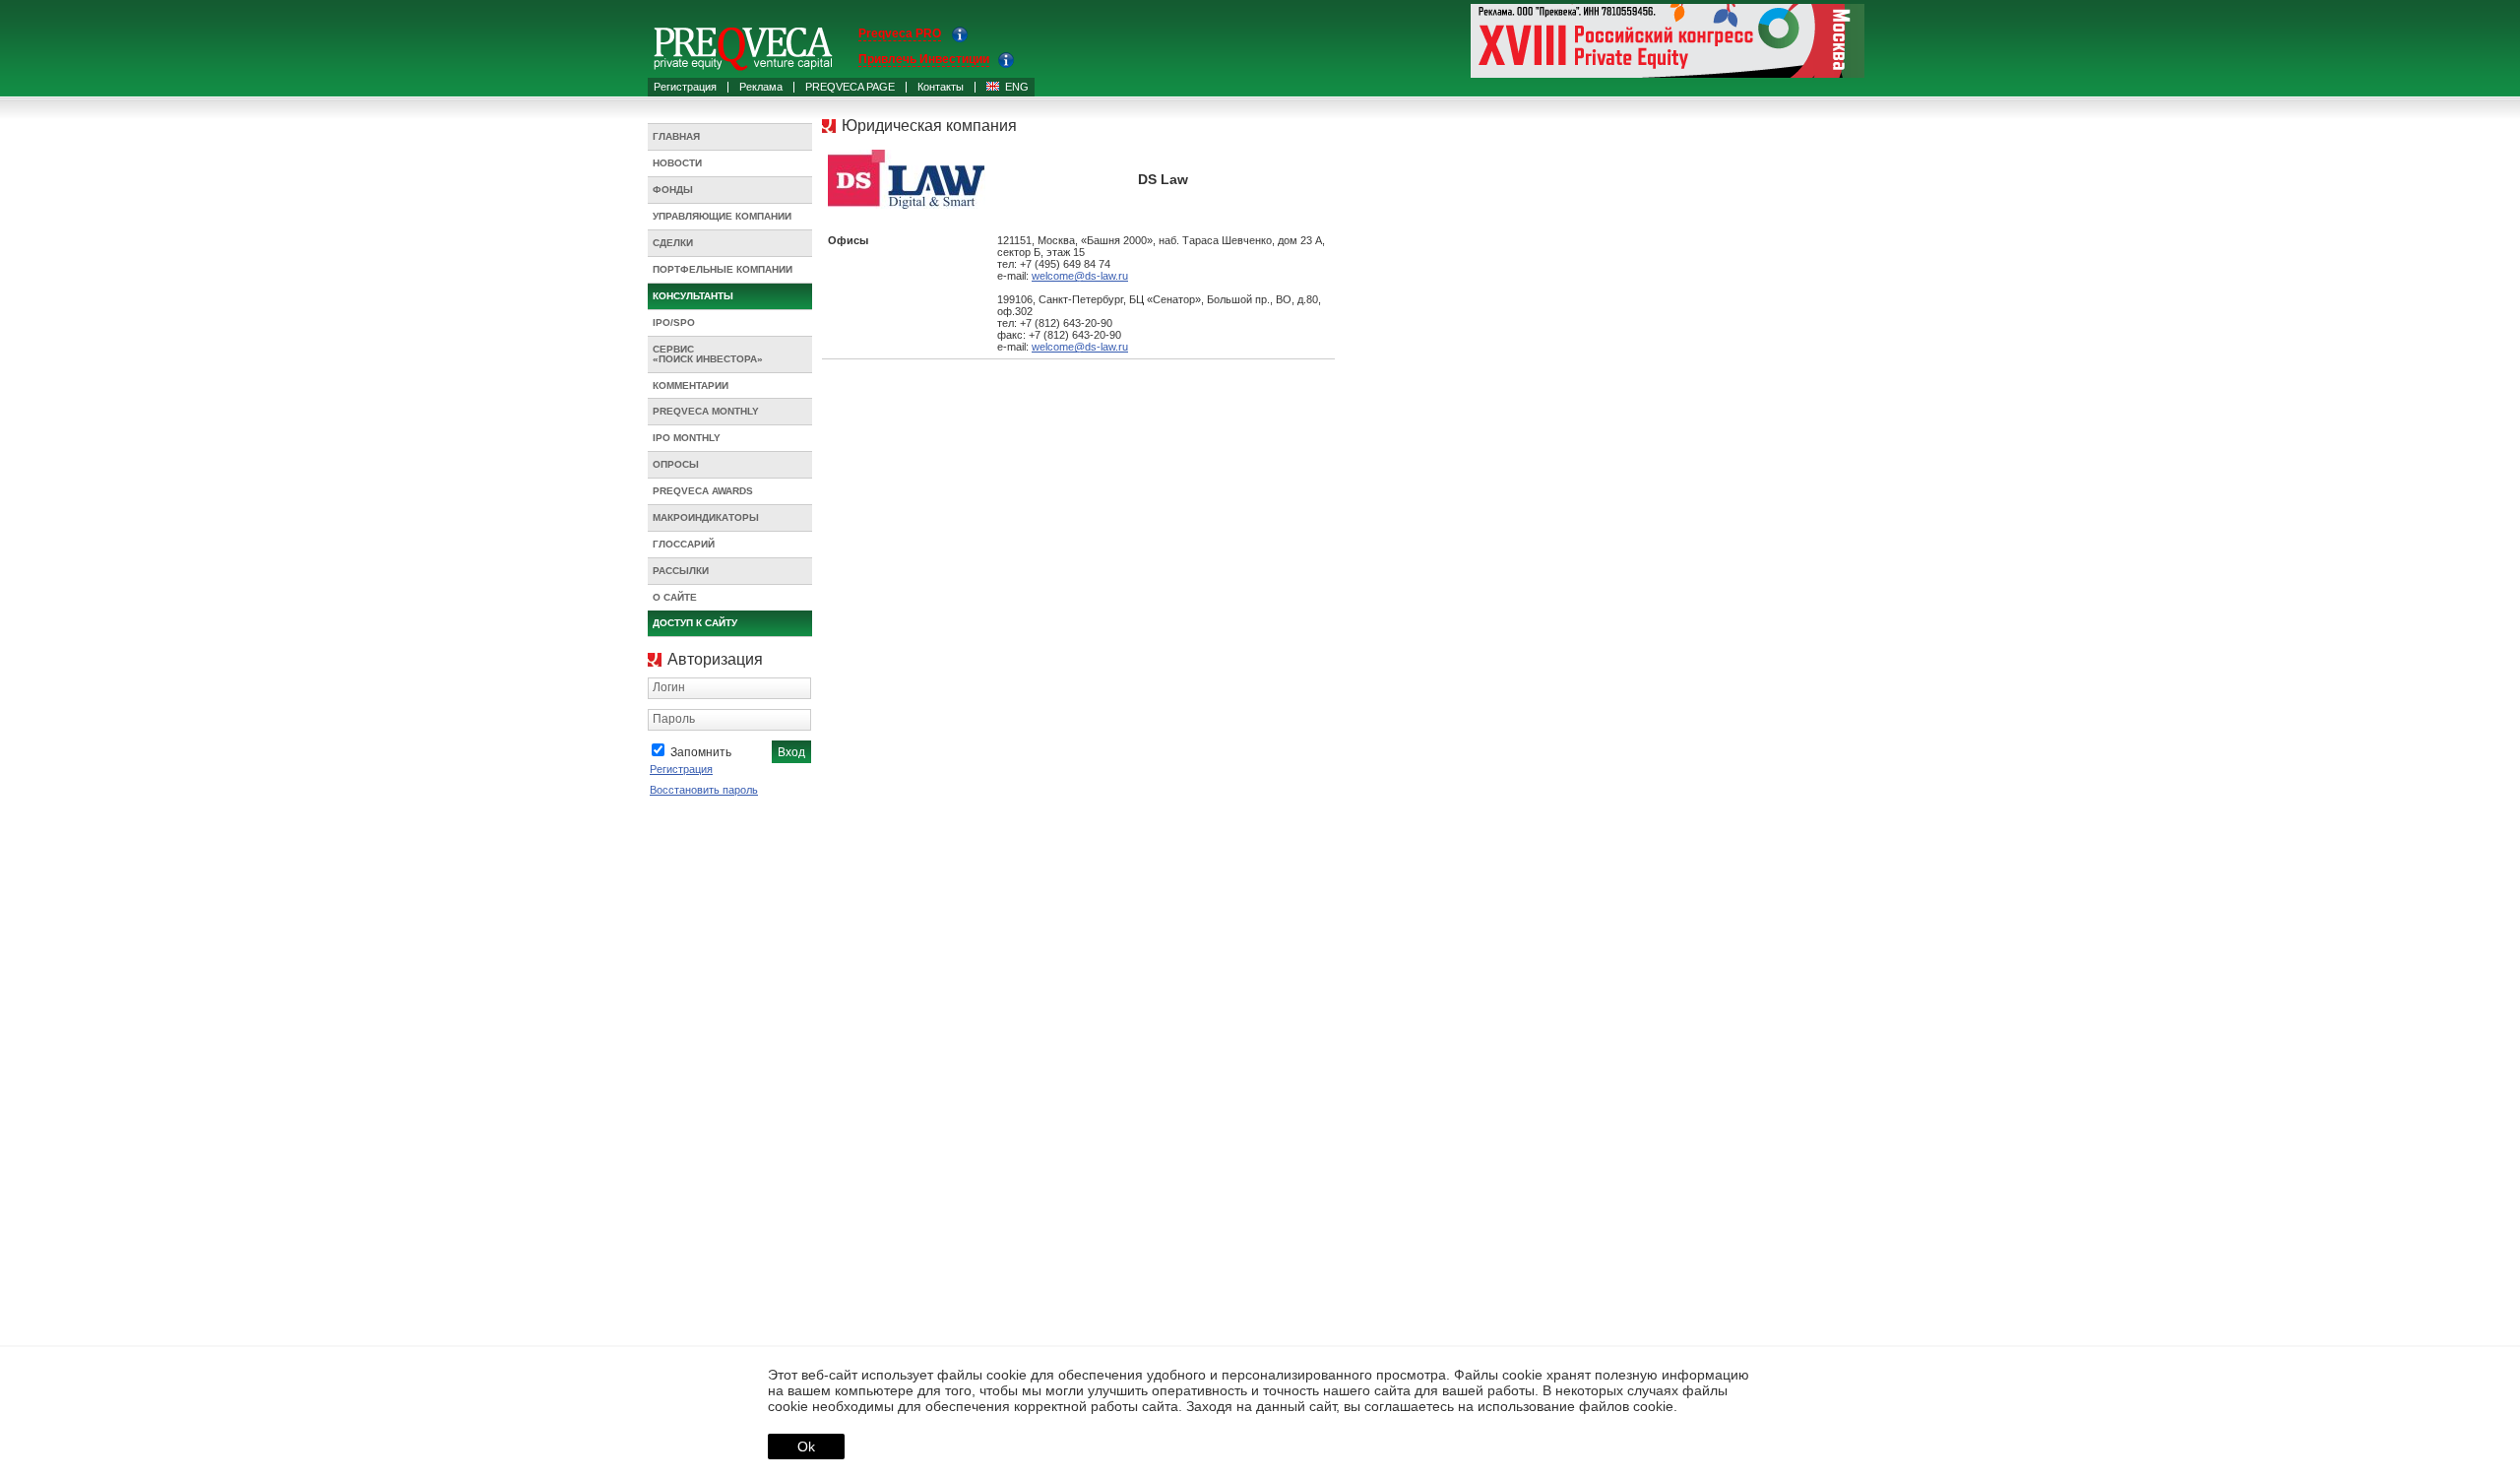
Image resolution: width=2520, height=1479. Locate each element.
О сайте (675, 597)
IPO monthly (687, 438)
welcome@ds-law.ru (1080, 276)
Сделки (673, 243)
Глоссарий (684, 544)
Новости (677, 163)
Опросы (676, 464)
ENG (1017, 87)
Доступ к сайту (695, 623)
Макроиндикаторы (706, 517)
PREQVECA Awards (703, 491)
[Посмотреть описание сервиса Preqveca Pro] (960, 38)
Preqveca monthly (706, 411)
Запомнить (701, 752)
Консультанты (693, 296)
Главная (676, 136)
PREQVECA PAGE (850, 87)
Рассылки (681, 571)
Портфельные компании (723, 269)
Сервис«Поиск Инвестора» (708, 354)
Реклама (761, 87)
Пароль (674, 719)
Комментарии (691, 386)
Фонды (673, 190)
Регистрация (685, 87)
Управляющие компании (722, 216)
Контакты (941, 87)
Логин (669, 687)
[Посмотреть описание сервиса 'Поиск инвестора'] (1006, 64)
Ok (806, 1447)
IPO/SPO (674, 322)
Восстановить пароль (704, 790)
